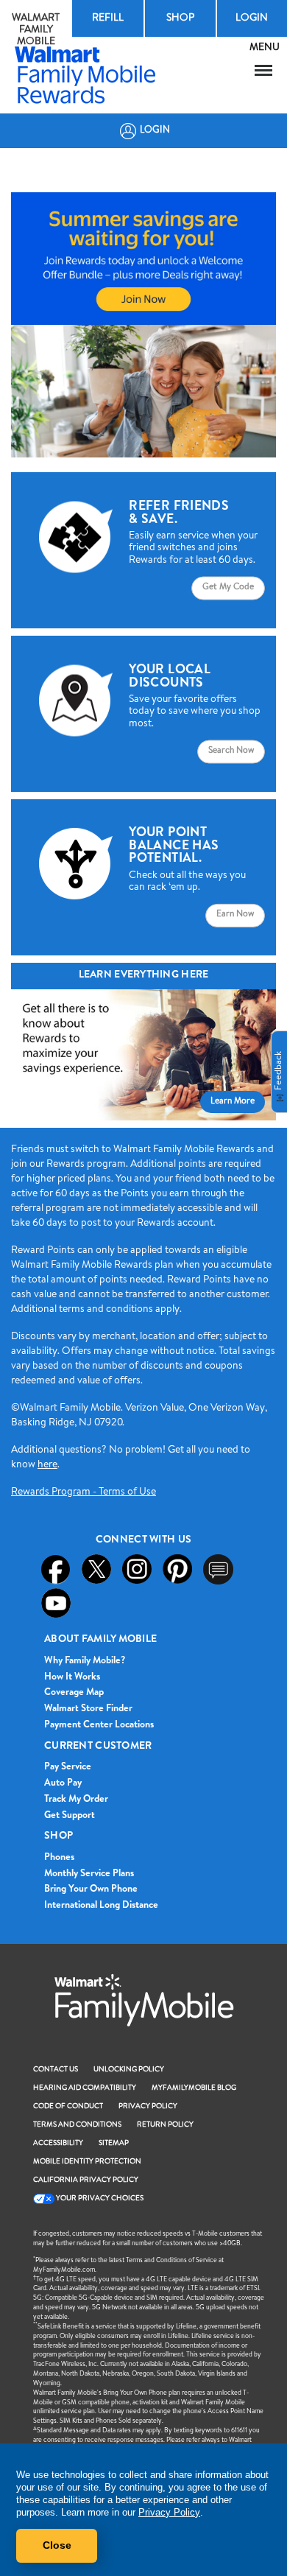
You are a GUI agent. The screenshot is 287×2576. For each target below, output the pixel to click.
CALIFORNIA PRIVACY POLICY (86, 2180)
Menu (264, 70)
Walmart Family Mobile (36, 30)
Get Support (70, 1816)
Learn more (233, 1102)
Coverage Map (74, 1693)
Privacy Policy (169, 2512)
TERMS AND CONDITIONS (77, 2125)
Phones (59, 1858)
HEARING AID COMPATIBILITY (85, 2088)
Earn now (235, 915)
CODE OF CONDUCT (68, 2107)
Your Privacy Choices (99, 2199)
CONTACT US (56, 2070)
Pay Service (68, 1768)
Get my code (228, 588)
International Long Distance (101, 1906)
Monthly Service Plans (89, 1874)
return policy (165, 2125)
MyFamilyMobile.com (64, 2271)
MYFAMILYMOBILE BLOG (194, 2088)
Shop (180, 18)
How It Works (72, 1678)
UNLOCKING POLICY (129, 2070)
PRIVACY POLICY (148, 2107)
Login (155, 131)
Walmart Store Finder (88, 1709)
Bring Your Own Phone (91, 1890)
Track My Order (76, 1800)
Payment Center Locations (99, 1726)
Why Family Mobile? (85, 1661)
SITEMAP (114, 2144)
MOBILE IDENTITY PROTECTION (87, 2162)
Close (57, 2545)
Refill (108, 18)
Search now (231, 751)
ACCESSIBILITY (58, 2144)
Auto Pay (63, 1784)
